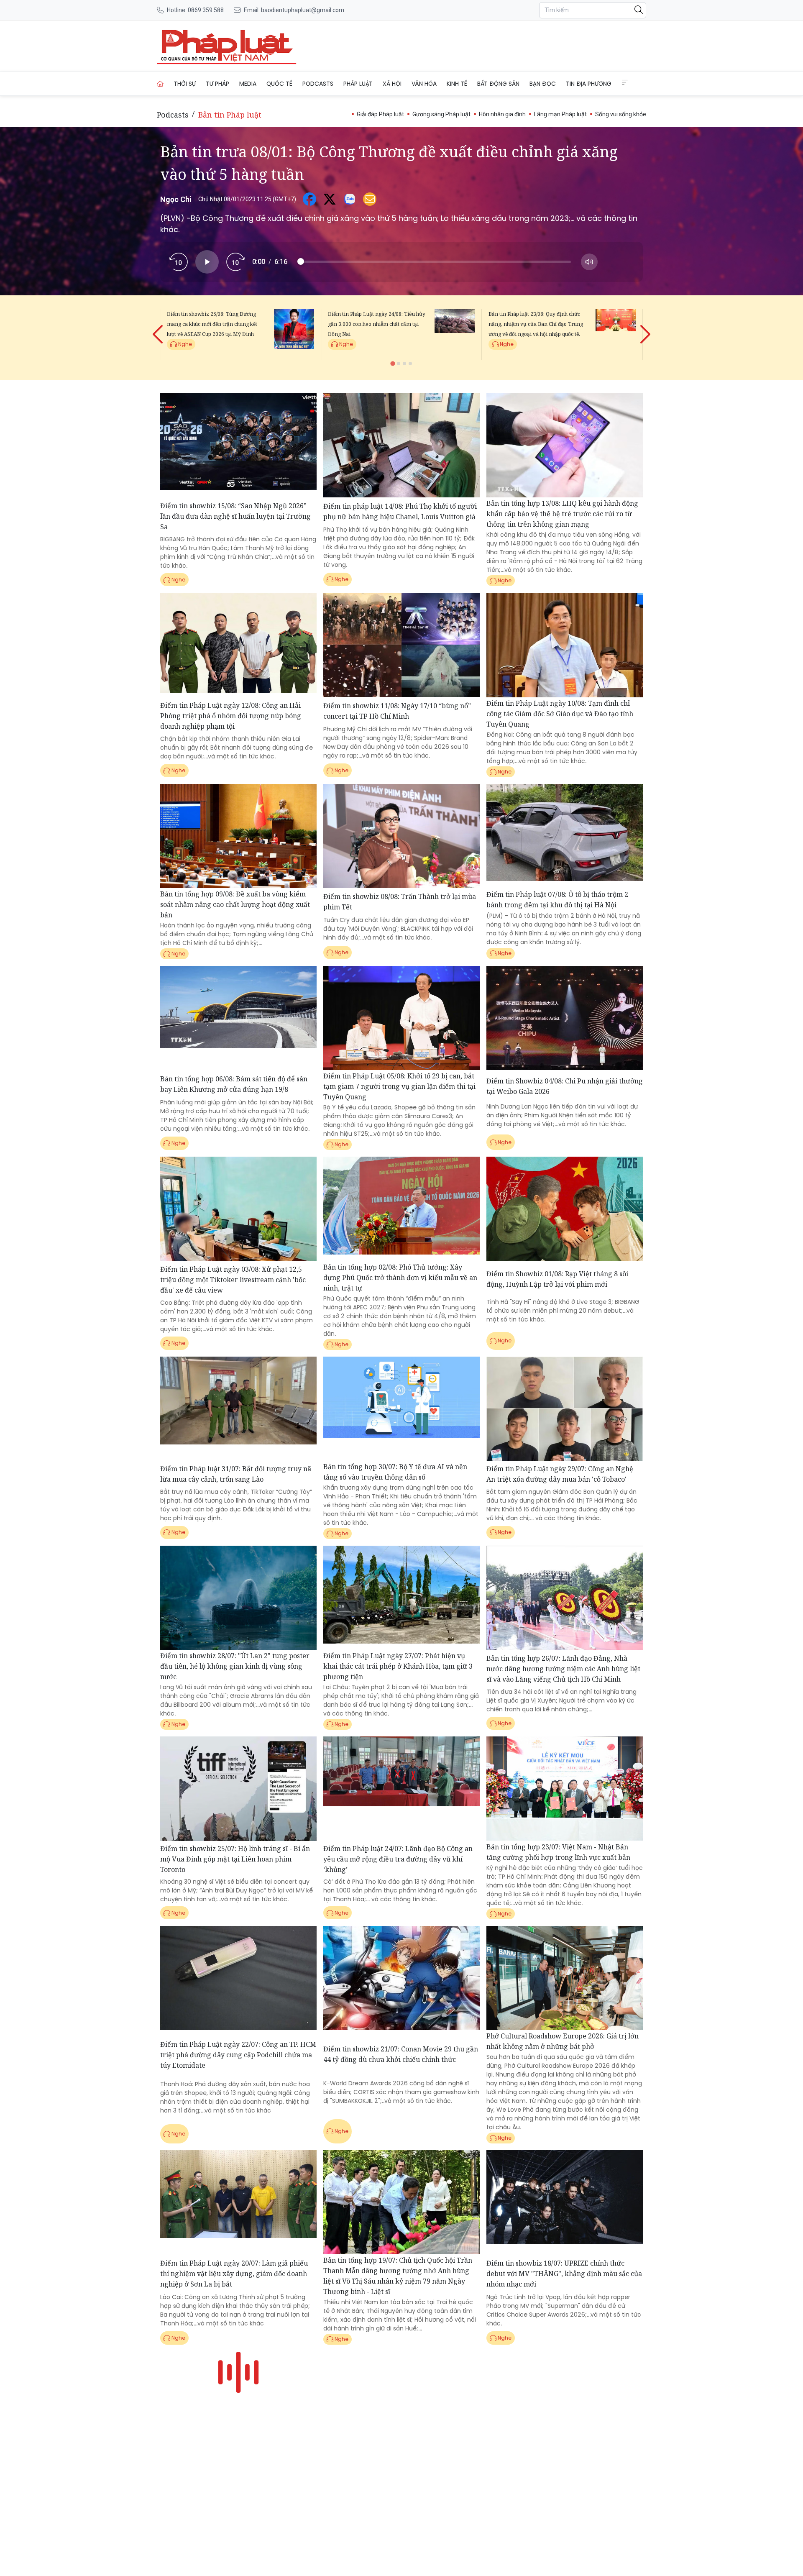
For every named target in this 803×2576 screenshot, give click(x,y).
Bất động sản (498, 84)
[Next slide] (644, 328)
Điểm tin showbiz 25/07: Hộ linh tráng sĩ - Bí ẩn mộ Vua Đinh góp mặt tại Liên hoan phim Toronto (235, 1859)
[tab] (393, 363)
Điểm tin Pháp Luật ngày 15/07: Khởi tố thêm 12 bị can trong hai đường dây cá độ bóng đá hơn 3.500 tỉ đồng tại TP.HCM (399, 2476)
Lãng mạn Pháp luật (560, 114)
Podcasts (318, 84)
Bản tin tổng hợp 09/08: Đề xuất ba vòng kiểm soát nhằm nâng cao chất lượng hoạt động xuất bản (235, 904)
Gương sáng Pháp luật (441, 114)
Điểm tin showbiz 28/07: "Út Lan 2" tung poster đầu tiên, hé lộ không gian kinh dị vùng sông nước (235, 1666)
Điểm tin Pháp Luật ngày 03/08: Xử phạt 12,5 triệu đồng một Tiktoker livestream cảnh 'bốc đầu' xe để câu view (233, 1280)
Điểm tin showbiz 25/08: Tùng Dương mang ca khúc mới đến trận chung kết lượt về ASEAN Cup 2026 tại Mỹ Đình (212, 324)
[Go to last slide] (159, 328)
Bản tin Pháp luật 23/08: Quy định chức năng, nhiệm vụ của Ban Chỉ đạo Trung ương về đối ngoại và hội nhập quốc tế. (536, 324)
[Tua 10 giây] (235, 262)
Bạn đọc (543, 84)
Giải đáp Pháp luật (380, 114)
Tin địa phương (589, 84)
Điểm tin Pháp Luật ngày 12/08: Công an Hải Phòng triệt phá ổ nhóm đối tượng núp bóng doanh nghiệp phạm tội (231, 716)
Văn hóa (424, 84)
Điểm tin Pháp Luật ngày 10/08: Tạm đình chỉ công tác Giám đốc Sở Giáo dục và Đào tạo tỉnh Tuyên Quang (560, 714)
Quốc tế (279, 84)
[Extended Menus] (625, 82)
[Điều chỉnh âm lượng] (589, 262)
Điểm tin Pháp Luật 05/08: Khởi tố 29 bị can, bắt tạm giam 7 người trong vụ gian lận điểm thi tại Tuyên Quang (399, 1086)
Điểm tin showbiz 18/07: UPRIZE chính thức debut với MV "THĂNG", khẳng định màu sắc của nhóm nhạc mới (564, 2274)
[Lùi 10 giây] (179, 262)
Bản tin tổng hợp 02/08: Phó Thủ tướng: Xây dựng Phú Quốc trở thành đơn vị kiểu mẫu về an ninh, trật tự (400, 1278)
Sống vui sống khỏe (621, 114)
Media (248, 84)
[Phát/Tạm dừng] (207, 262)
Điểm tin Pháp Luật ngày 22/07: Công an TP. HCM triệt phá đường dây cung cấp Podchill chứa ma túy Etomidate (238, 2055)
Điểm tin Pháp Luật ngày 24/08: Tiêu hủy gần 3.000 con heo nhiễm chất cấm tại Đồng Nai (377, 324)
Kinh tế (457, 84)
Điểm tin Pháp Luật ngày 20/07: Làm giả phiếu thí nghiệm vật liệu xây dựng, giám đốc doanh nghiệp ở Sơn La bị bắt (234, 2274)
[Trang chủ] (160, 84)
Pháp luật (358, 84)
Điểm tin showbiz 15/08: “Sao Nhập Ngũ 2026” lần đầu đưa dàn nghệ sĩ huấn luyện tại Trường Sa (235, 516)
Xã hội (392, 84)
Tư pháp (217, 84)
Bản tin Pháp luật (230, 115)
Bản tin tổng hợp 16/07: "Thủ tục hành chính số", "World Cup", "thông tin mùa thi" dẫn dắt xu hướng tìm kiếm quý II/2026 (237, 2472)
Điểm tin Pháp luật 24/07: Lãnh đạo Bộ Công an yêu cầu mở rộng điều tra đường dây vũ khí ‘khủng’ (398, 1859)
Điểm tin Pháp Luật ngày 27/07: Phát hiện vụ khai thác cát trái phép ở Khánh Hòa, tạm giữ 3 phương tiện (398, 1666)
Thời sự (185, 84)
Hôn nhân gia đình (502, 114)
